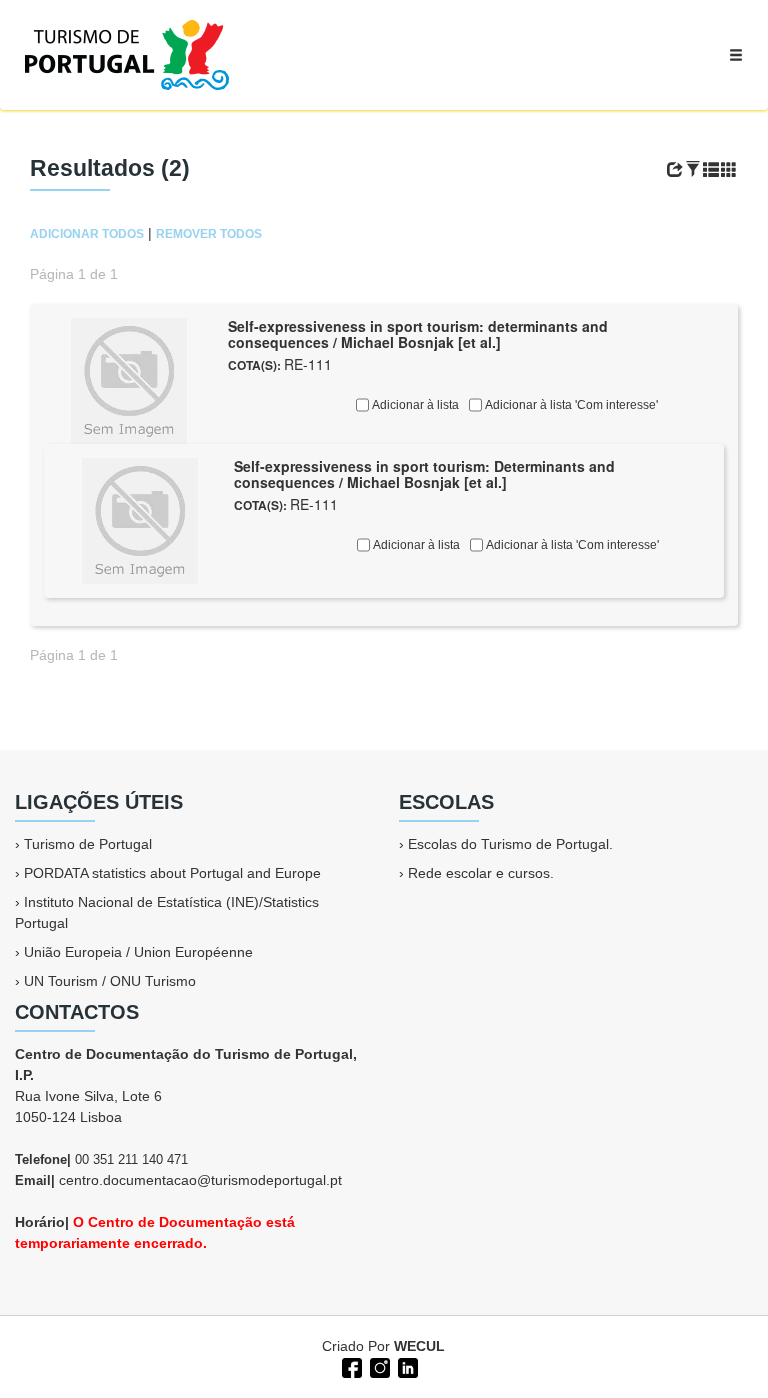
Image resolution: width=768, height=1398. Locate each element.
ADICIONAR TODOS (87, 234)
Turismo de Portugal (88, 844)
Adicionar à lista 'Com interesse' (570, 405)
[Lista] (711, 170)
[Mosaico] (729, 170)
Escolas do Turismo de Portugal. (510, 844)
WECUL (419, 1346)
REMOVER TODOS (209, 234)
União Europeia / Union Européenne (138, 952)
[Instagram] (378, 1366)
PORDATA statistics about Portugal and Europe (172, 873)
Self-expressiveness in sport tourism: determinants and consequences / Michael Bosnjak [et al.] (418, 334)
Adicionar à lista (414, 405)
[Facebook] (350, 1366)
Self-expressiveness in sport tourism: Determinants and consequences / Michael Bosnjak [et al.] (424, 474)
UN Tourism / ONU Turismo (110, 981)
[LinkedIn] (406, 1366)
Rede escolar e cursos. (481, 873)
